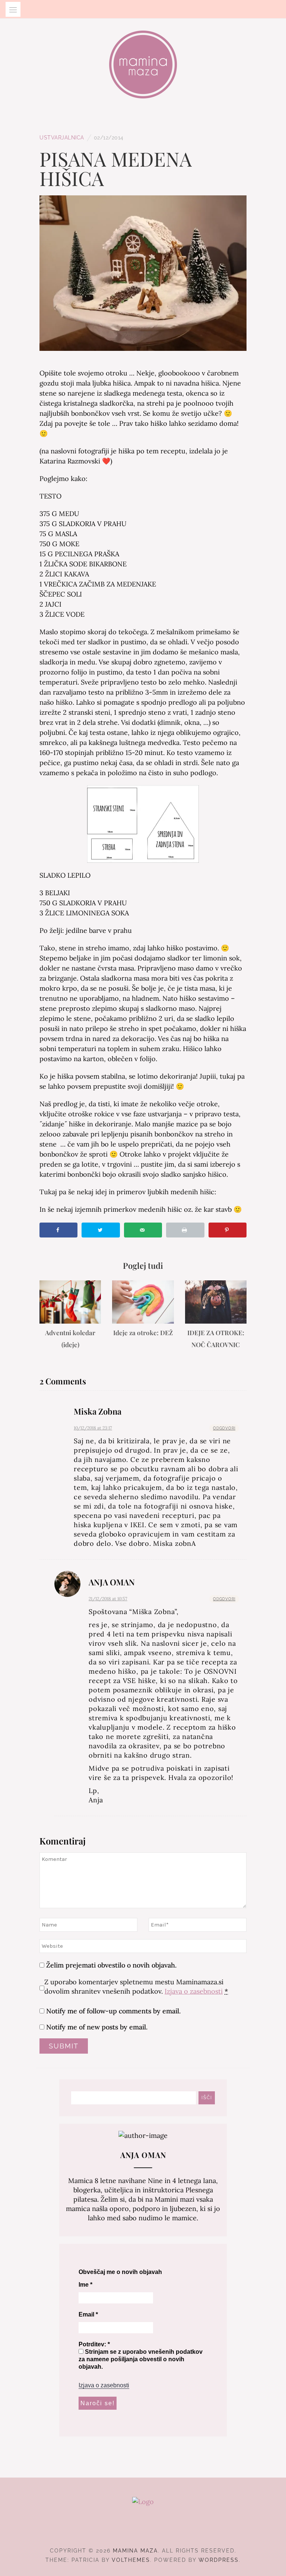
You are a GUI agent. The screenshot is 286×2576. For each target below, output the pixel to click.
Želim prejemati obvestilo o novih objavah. (110, 1965)
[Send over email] (143, 1230)
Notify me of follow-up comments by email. (113, 2011)
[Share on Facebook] (58, 1230)
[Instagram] (143, 2530)
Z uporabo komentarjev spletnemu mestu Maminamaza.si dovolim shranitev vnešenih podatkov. (136, 1987)
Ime (85, 2285)
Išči (207, 2098)
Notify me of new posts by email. (97, 2027)
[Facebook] (130, 2530)
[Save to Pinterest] (228, 1230)
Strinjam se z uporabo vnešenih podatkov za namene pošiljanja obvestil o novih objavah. (141, 2359)
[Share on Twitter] (101, 1230)
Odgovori (224, 1428)
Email (88, 2314)
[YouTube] (157, 2530)
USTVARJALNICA (62, 138)
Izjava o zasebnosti (194, 1991)
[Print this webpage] (185, 1230)
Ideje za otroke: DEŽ (143, 1333)
